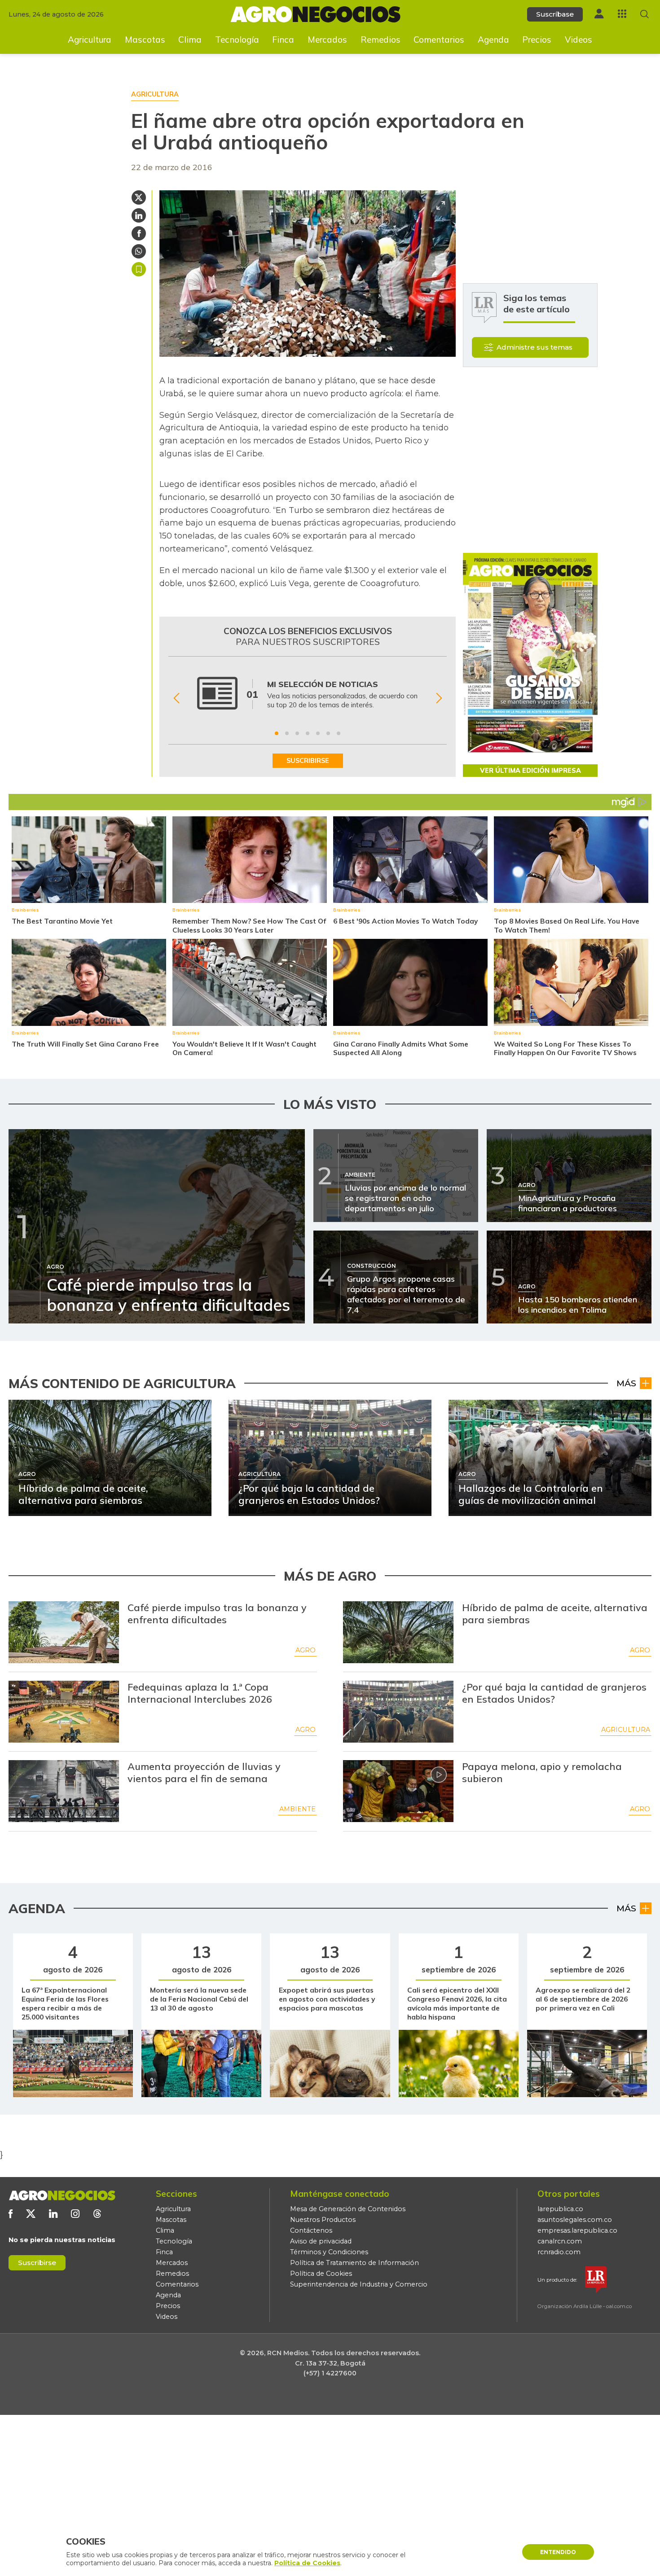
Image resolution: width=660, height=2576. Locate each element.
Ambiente (297, 1809)
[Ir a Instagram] (75, 2214)
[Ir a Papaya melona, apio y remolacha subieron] (398, 1791)
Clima (190, 39)
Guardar (139, 269)
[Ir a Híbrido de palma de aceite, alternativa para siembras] (398, 1632)
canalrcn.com (560, 2241)
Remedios (381, 39)
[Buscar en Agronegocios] (645, 14)
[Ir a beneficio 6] (328, 733)
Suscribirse (37, 2263)
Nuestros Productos (323, 2220)
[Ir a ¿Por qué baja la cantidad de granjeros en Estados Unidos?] (398, 1712)
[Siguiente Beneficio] (439, 699)
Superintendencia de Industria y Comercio (359, 2284)
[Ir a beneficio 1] (277, 733)
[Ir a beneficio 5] (318, 733)
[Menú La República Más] (622, 14)
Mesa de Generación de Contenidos (348, 2209)
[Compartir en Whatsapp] (139, 251)
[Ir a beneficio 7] (339, 733)
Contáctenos (311, 2230)
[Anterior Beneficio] (176, 699)
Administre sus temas (535, 347)
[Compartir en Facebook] (139, 233)
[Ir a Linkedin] (53, 2214)
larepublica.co (560, 2209)
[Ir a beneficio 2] (287, 733)
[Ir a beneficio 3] (297, 733)
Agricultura (90, 39)
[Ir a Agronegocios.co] (62, 2195)
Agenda (493, 39)
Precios (537, 39)
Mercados (327, 39)
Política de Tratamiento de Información (354, 2263)
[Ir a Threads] (97, 2214)
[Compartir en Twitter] (139, 197)
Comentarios (439, 39)
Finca (283, 39)
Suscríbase (555, 14)
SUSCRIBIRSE (308, 761)
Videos (579, 39)
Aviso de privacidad (321, 2241)
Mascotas (145, 39)
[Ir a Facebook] (11, 2214)
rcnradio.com (559, 2252)
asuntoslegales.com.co (575, 2220)
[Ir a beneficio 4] (308, 733)
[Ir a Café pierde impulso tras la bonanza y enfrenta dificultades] (64, 1632)
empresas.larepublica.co (577, 2230)
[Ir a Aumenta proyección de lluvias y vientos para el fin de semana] (64, 1791)
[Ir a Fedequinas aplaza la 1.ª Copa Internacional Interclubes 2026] (64, 1712)
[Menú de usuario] (599, 14)
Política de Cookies (321, 2274)
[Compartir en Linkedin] (139, 215)
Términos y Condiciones (329, 2252)
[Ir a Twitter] (31, 2214)
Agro (306, 1650)
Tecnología (237, 39)
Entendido (558, 2552)
